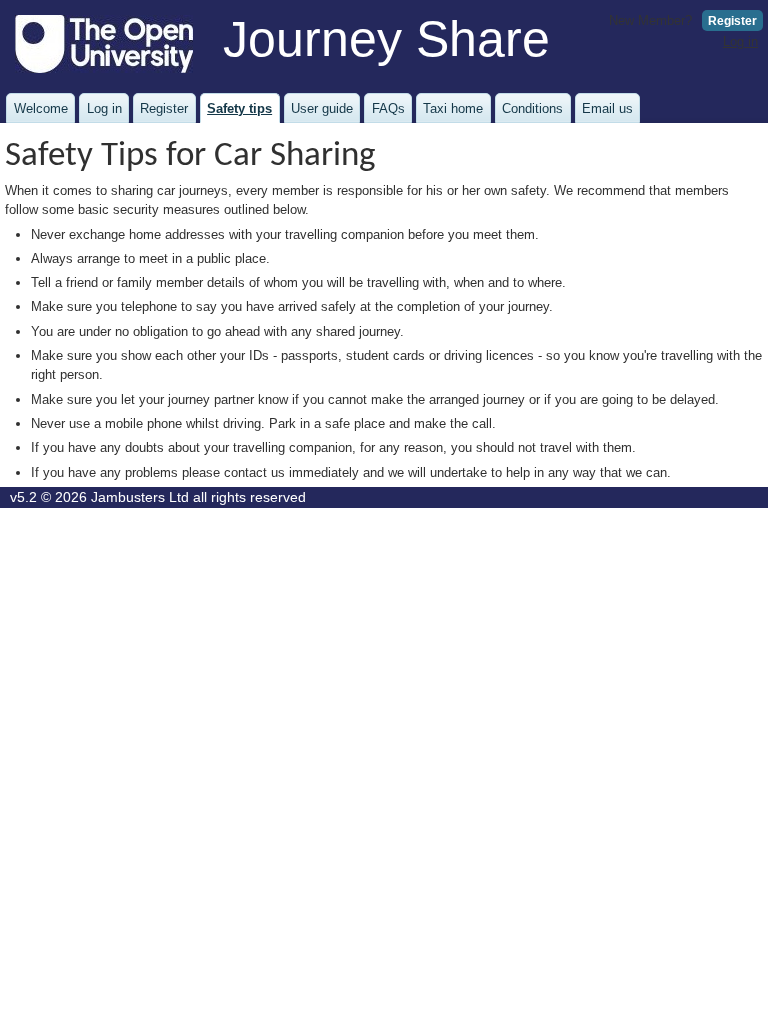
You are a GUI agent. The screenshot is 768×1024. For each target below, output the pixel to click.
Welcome (41, 108)
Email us (607, 108)
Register (732, 21)
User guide (322, 108)
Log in (740, 41)
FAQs (388, 108)
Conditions (532, 108)
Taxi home (453, 108)
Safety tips (239, 108)
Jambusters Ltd (140, 497)
